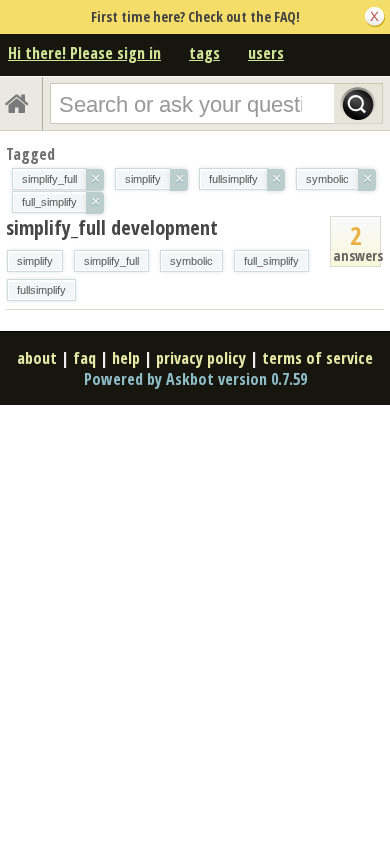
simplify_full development (112, 227)
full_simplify (271, 261)
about (37, 358)
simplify (35, 261)
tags (204, 53)
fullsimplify (41, 290)
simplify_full (111, 261)
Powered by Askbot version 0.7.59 (195, 379)
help (126, 358)
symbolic (191, 261)
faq (84, 358)
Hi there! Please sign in (84, 53)
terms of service (317, 358)
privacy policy (201, 358)
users (266, 53)
